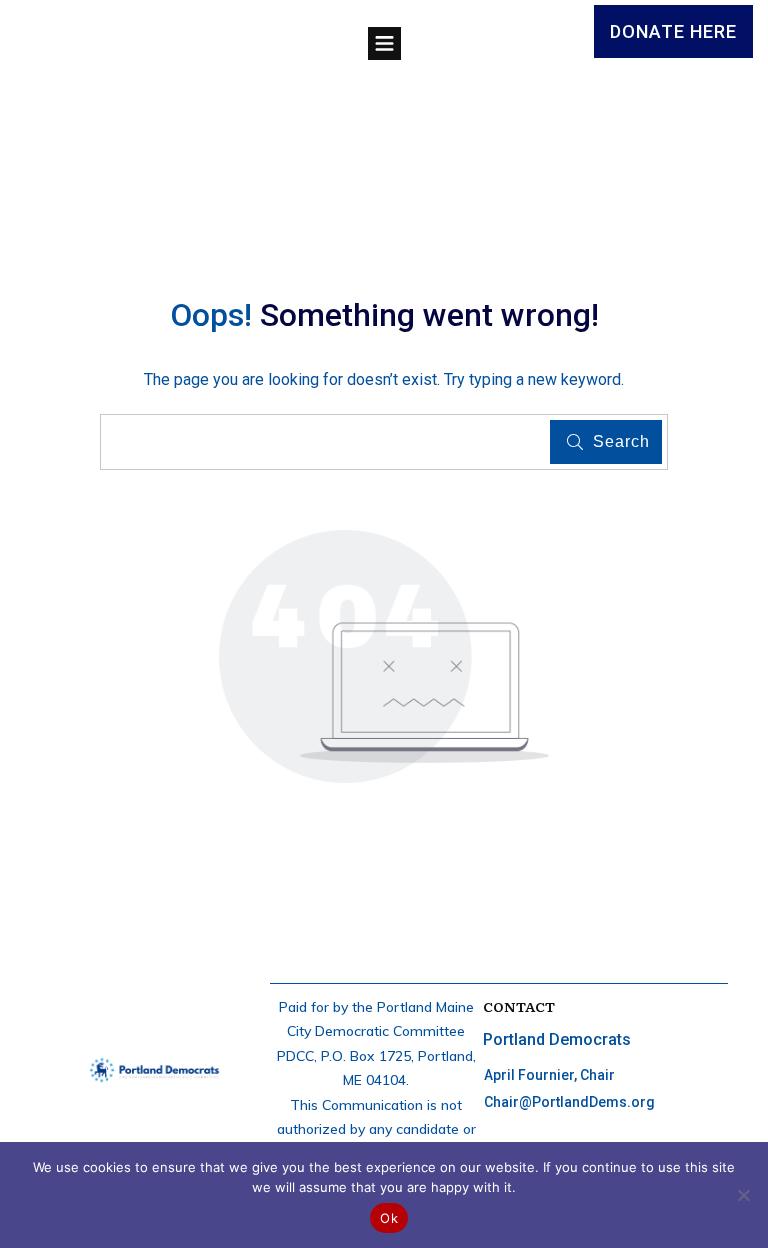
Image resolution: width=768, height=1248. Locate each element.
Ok (389, 1218)
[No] (743, 1195)
